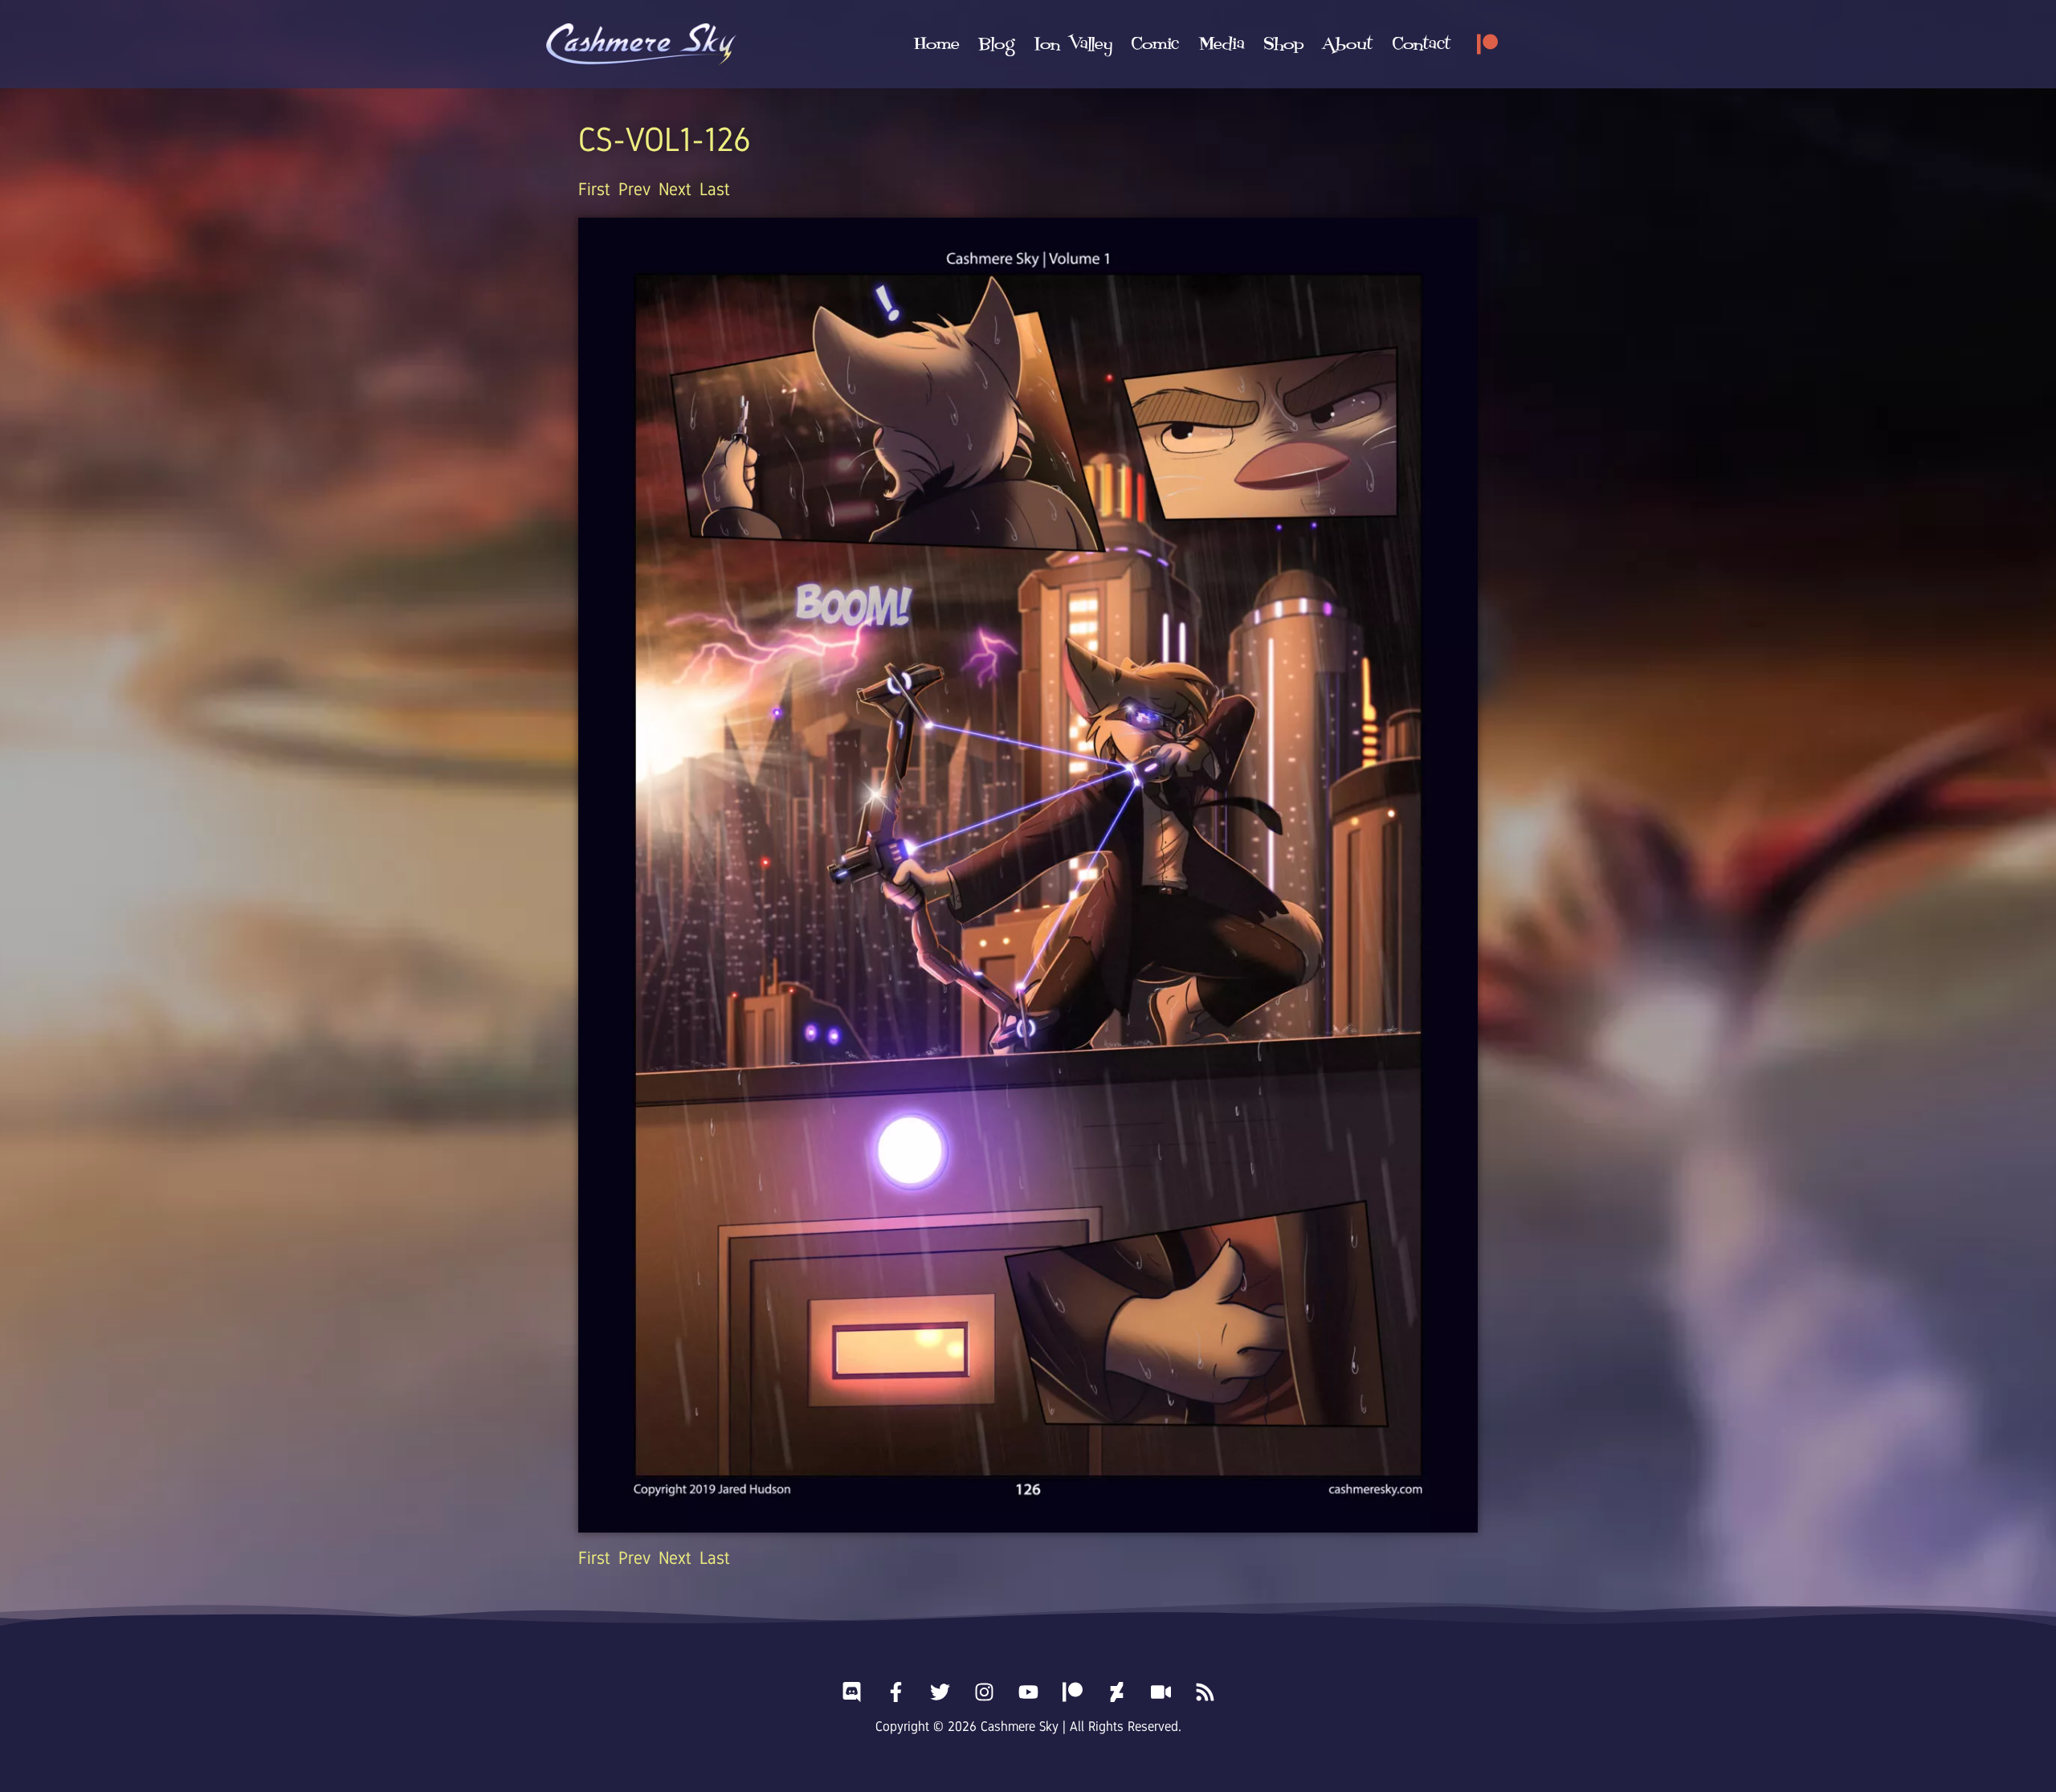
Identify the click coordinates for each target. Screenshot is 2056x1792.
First (594, 189)
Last (715, 189)
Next (675, 189)
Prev (634, 189)
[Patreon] (1487, 44)
